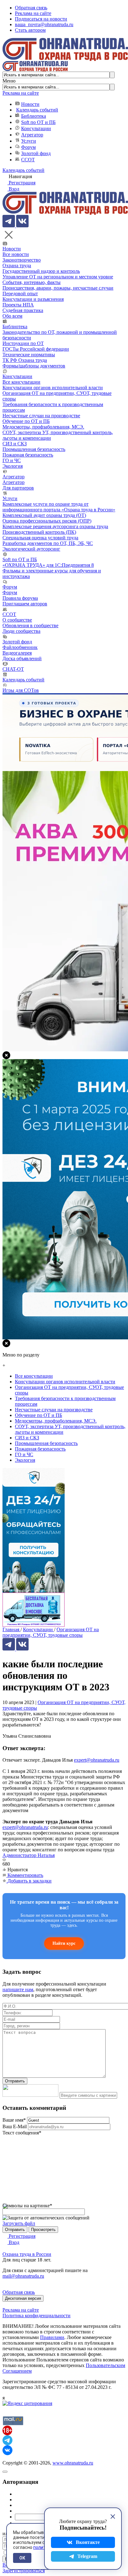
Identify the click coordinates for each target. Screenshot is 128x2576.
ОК (22, 2558)
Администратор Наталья (29, 1855)
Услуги (29, 141)
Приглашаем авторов (25, 604)
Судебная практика (23, 310)
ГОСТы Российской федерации (36, 349)
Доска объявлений (22, 658)
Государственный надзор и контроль (41, 271)
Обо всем (12, 316)
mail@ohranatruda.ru (23, 2276)
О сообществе (17, 620)
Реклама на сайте (33, 13)
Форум (28, 147)
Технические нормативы (29, 355)
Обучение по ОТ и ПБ (26, 421)
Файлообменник (20, 647)
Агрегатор (32, 135)
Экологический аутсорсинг (31, 549)
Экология (13, 466)
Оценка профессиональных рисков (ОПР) (47, 521)
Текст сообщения (22, 2133)
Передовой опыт (20, 294)
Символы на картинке (27, 2206)
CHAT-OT (13, 669)
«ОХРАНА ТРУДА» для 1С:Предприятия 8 (48, 565)
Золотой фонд (36, 153)
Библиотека (34, 116)
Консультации (36, 128)
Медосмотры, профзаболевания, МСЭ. (43, 427)
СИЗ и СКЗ (15, 444)
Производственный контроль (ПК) (39, 532)
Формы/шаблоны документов (34, 366)
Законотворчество (22, 260)
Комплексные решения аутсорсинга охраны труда (55, 526)
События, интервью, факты (32, 282)
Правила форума (20, 598)
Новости (30, 104)
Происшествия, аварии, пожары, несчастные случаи (58, 288)
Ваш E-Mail (15, 2126)
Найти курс (64, 1943)
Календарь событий (37, 110)
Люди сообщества (21, 631)
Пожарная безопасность (28, 455)
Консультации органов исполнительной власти (53, 388)
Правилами (52, 2337)
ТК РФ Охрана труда (25, 360)
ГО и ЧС (12, 460)
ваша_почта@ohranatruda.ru (44, 24)
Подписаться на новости (41, 19)
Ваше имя (14, 2120)
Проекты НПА (18, 305)
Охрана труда (17, 265)
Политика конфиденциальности (37, 2316)
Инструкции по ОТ (23, 343)
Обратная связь (31, 8)
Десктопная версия (23, 2298)
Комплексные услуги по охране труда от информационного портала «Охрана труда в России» (59, 507)
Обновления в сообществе (30, 625)
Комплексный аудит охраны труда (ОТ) (44, 515)
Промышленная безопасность (34, 449)
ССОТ (28, 160)
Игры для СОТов (21, 690)
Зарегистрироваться (24, 2571)
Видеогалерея (17, 653)
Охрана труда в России (27, 2254)
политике (43, 2547)
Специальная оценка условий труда (40, 538)
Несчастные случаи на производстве (41, 416)
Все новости (16, 254)
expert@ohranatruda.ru (97, 1760)
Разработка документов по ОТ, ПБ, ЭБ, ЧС (48, 543)
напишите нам (18, 1989)
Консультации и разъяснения (33, 299)
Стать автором (30, 30)
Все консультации (21, 382)
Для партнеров (18, 488)
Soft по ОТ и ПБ (38, 122)
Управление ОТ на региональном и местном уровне (58, 277)
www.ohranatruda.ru (73, 2463)
